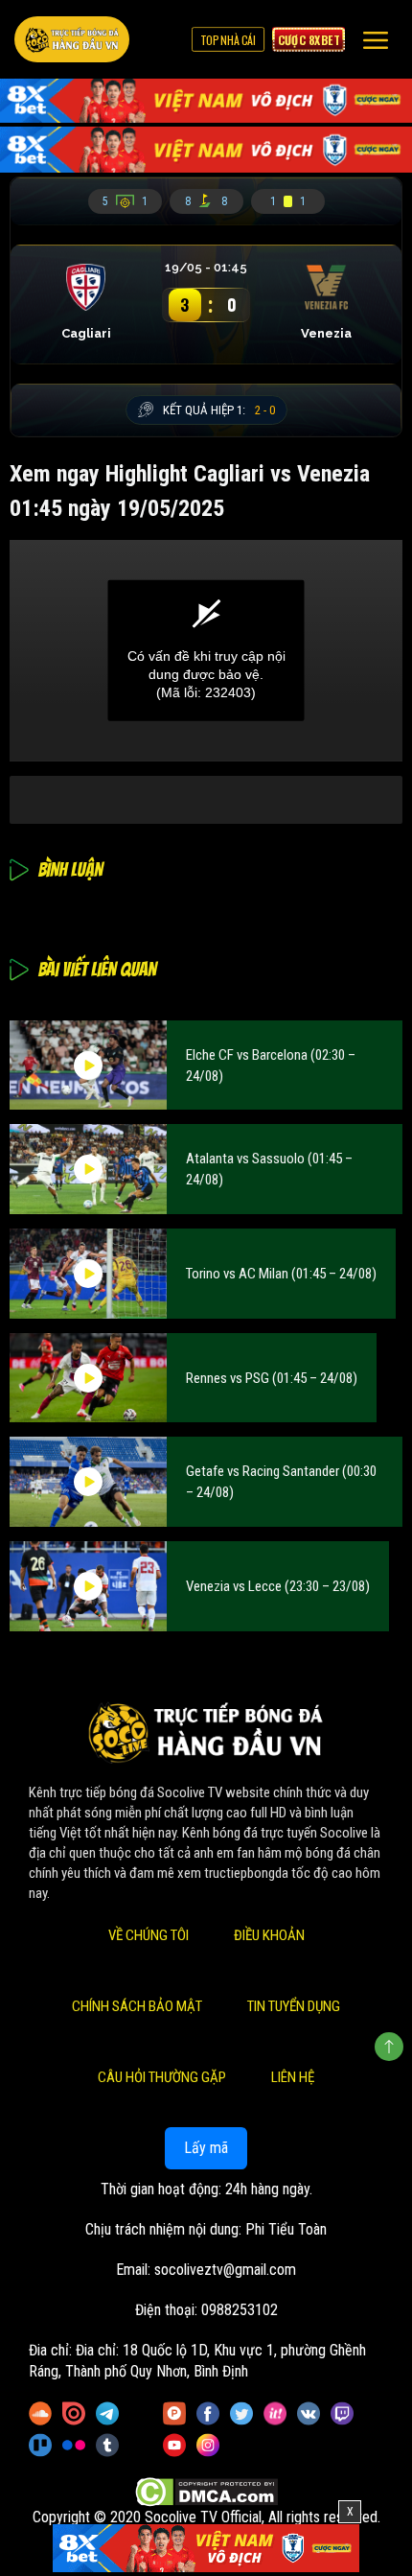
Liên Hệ (293, 2077)
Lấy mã (206, 2148)
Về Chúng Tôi (149, 1935)
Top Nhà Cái (228, 39)
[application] (206, 651)
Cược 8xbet (309, 39)
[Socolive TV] (72, 39)
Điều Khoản (269, 1935)
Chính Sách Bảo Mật (137, 2006)
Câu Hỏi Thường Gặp (162, 2077)
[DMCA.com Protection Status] (206, 2492)
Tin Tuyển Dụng (294, 2006)
